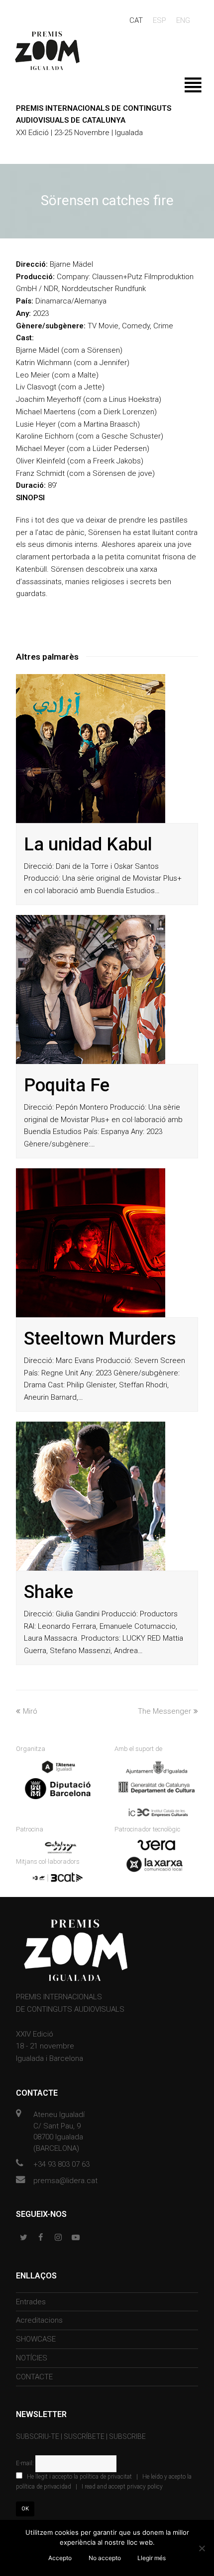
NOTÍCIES (32, 2358)
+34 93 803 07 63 (61, 2164)
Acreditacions (39, 2320)
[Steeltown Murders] (91, 1243)
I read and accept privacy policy (122, 2487)
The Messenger (164, 1711)
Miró (30, 1711)
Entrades (31, 2302)
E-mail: (26, 2463)
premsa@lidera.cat (65, 2181)
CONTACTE (34, 2377)
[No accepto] (202, 2548)
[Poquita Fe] (91, 989)
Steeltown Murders (100, 1339)
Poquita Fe (67, 1085)
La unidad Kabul (88, 844)
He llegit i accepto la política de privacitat (79, 2477)
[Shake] (91, 1496)
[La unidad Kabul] (91, 749)
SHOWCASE (36, 2339)
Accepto (60, 2558)
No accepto (105, 2558)
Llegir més (152, 2558)
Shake (49, 1592)
